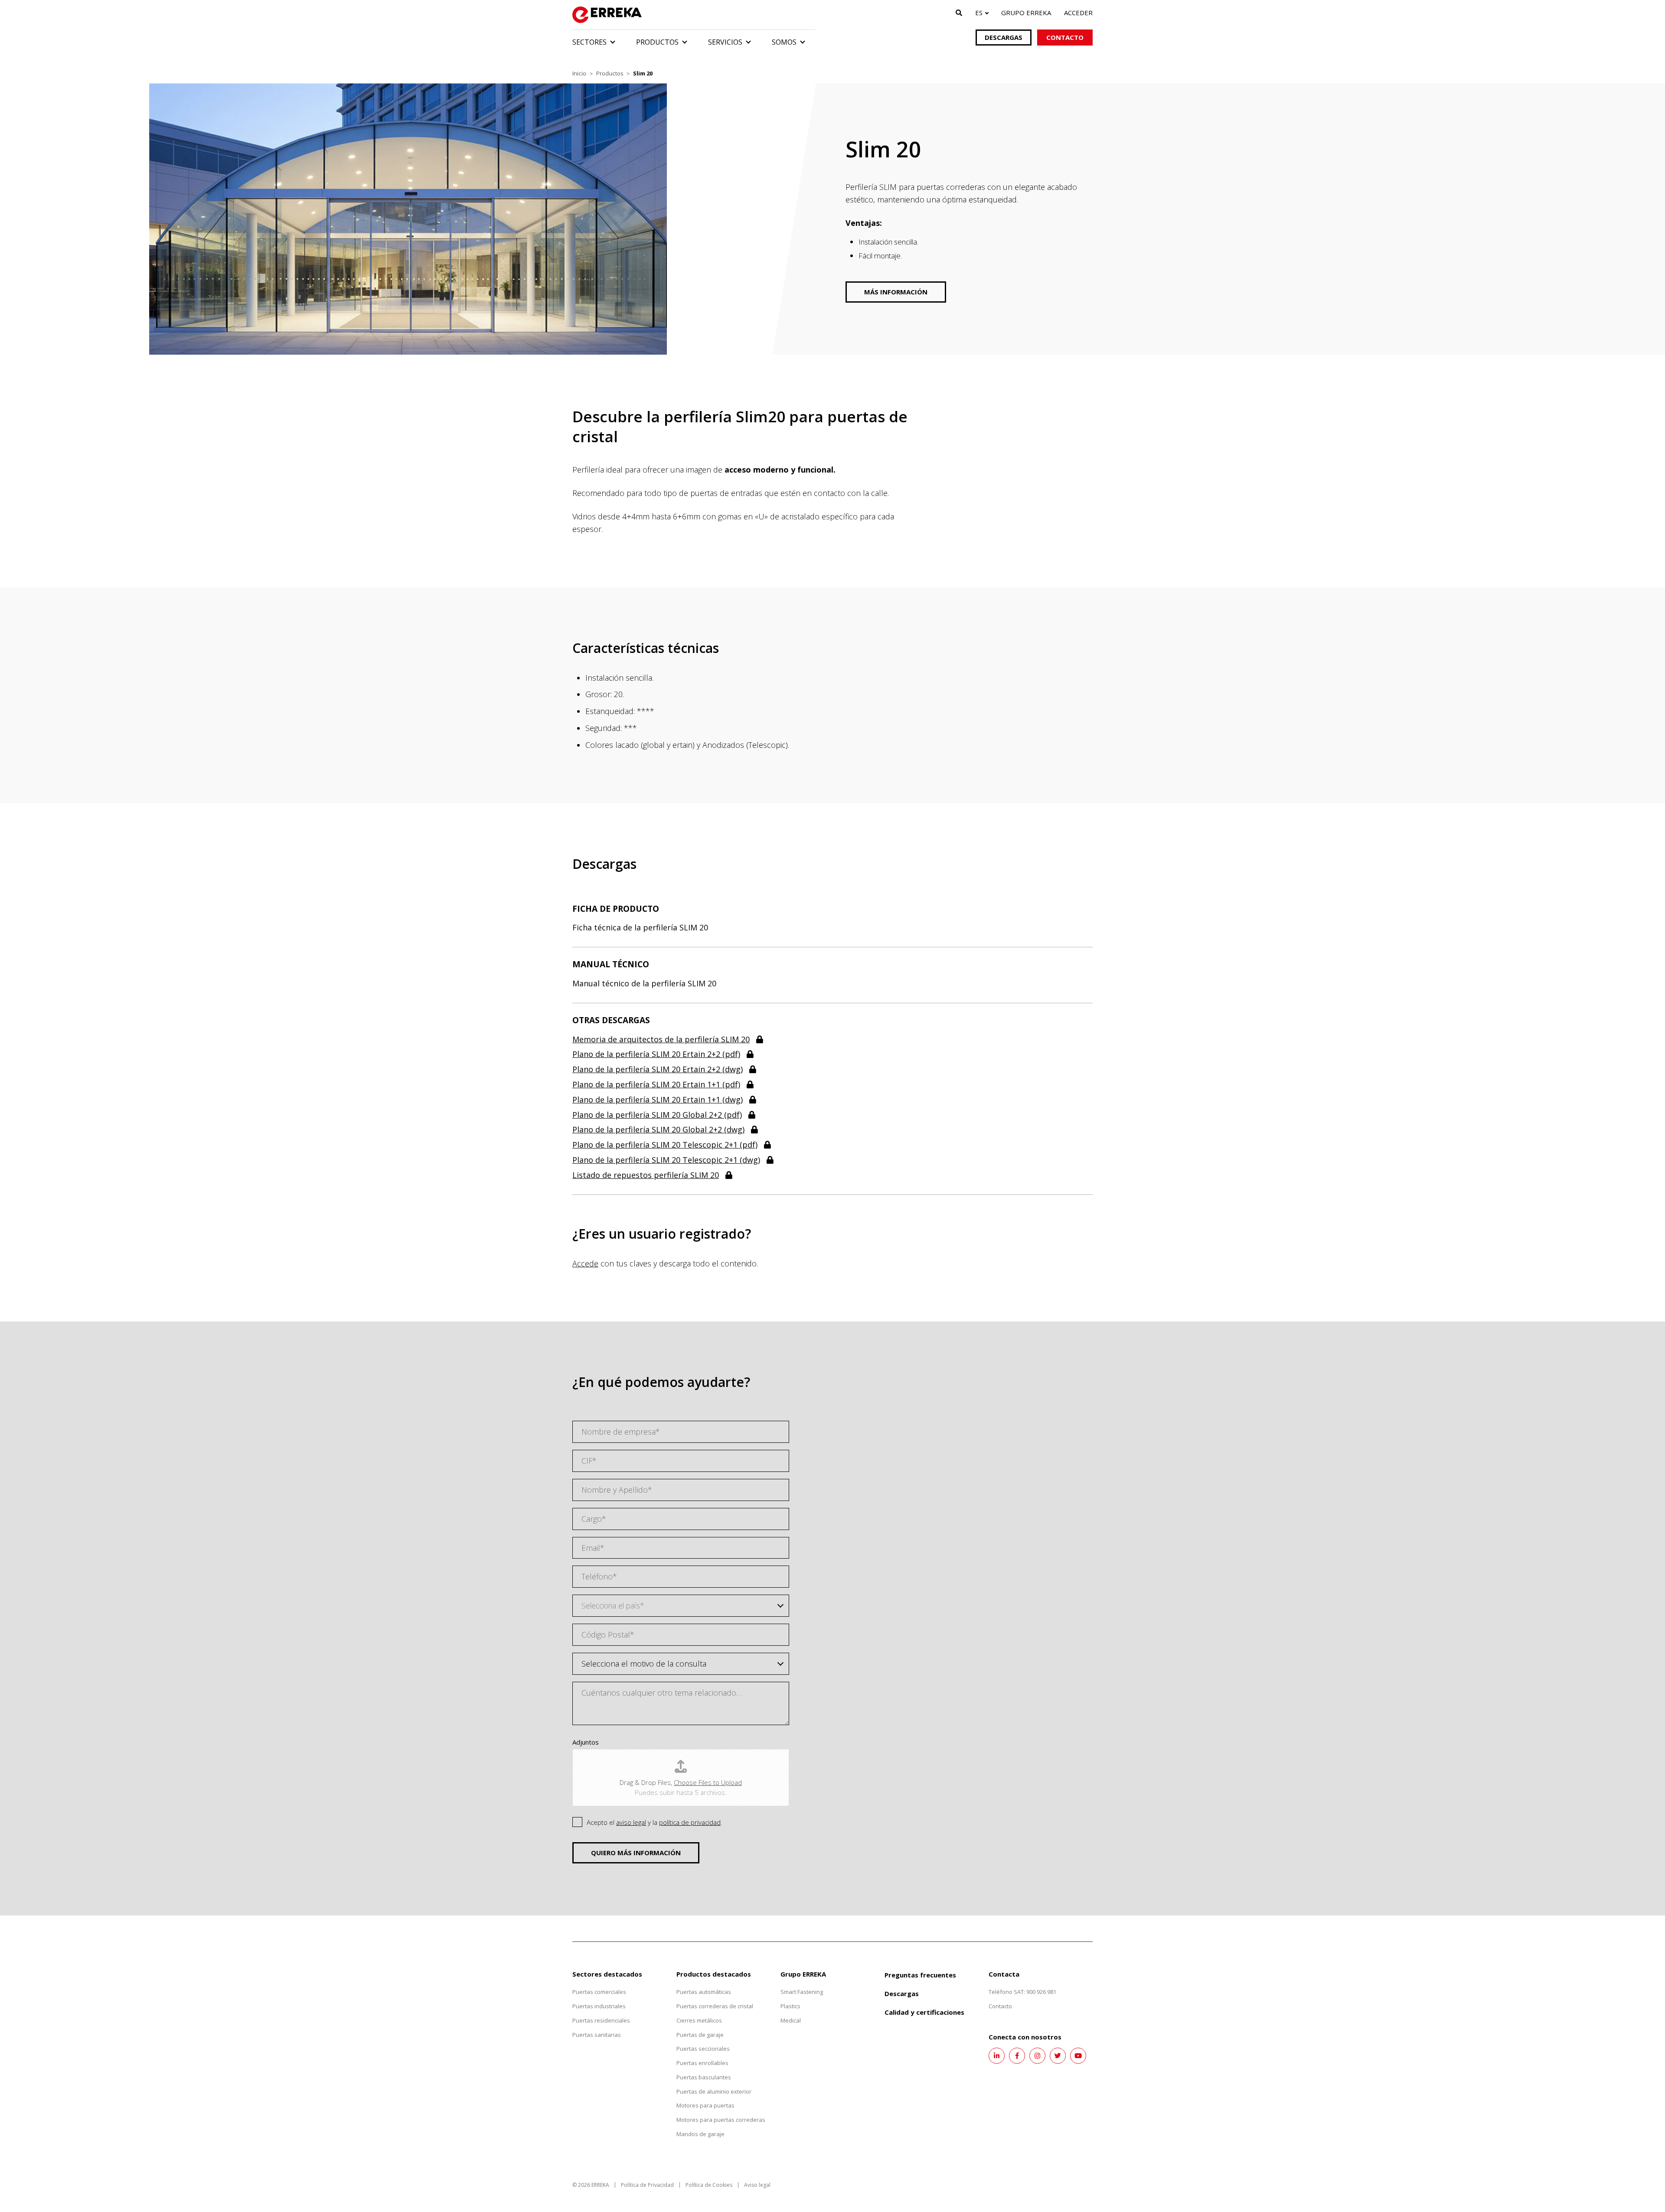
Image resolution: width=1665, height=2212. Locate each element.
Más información (896, 292)
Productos (657, 42)
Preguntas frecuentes (920, 1975)
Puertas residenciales (601, 2020)
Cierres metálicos (699, 2020)
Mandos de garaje (700, 2134)
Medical (791, 2020)
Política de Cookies (709, 2185)
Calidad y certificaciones (924, 2012)
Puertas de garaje (700, 2035)
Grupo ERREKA (1026, 13)
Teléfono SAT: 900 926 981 (1022, 1992)
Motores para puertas (705, 2105)
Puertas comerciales (599, 1992)
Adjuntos (586, 1742)
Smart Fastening (802, 1992)
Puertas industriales (599, 2006)
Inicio (579, 73)
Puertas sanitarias (597, 2035)
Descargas (1004, 37)
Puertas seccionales (703, 2049)
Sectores (589, 42)
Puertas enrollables (702, 2063)
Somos (784, 42)
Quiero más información (636, 1853)
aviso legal (631, 1822)
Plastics (790, 2006)
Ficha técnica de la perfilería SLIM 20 (640, 927)
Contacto (1065, 37)
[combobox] (681, 1606)
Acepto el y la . (655, 1822)
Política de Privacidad (647, 2185)
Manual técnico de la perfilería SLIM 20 (644, 983)
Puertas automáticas (704, 1992)
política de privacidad (690, 1822)
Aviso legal (757, 2185)
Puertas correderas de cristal (715, 2006)
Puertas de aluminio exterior (714, 2091)
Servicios (725, 42)
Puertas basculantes (704, 2077)
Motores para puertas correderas (721, 2120)
